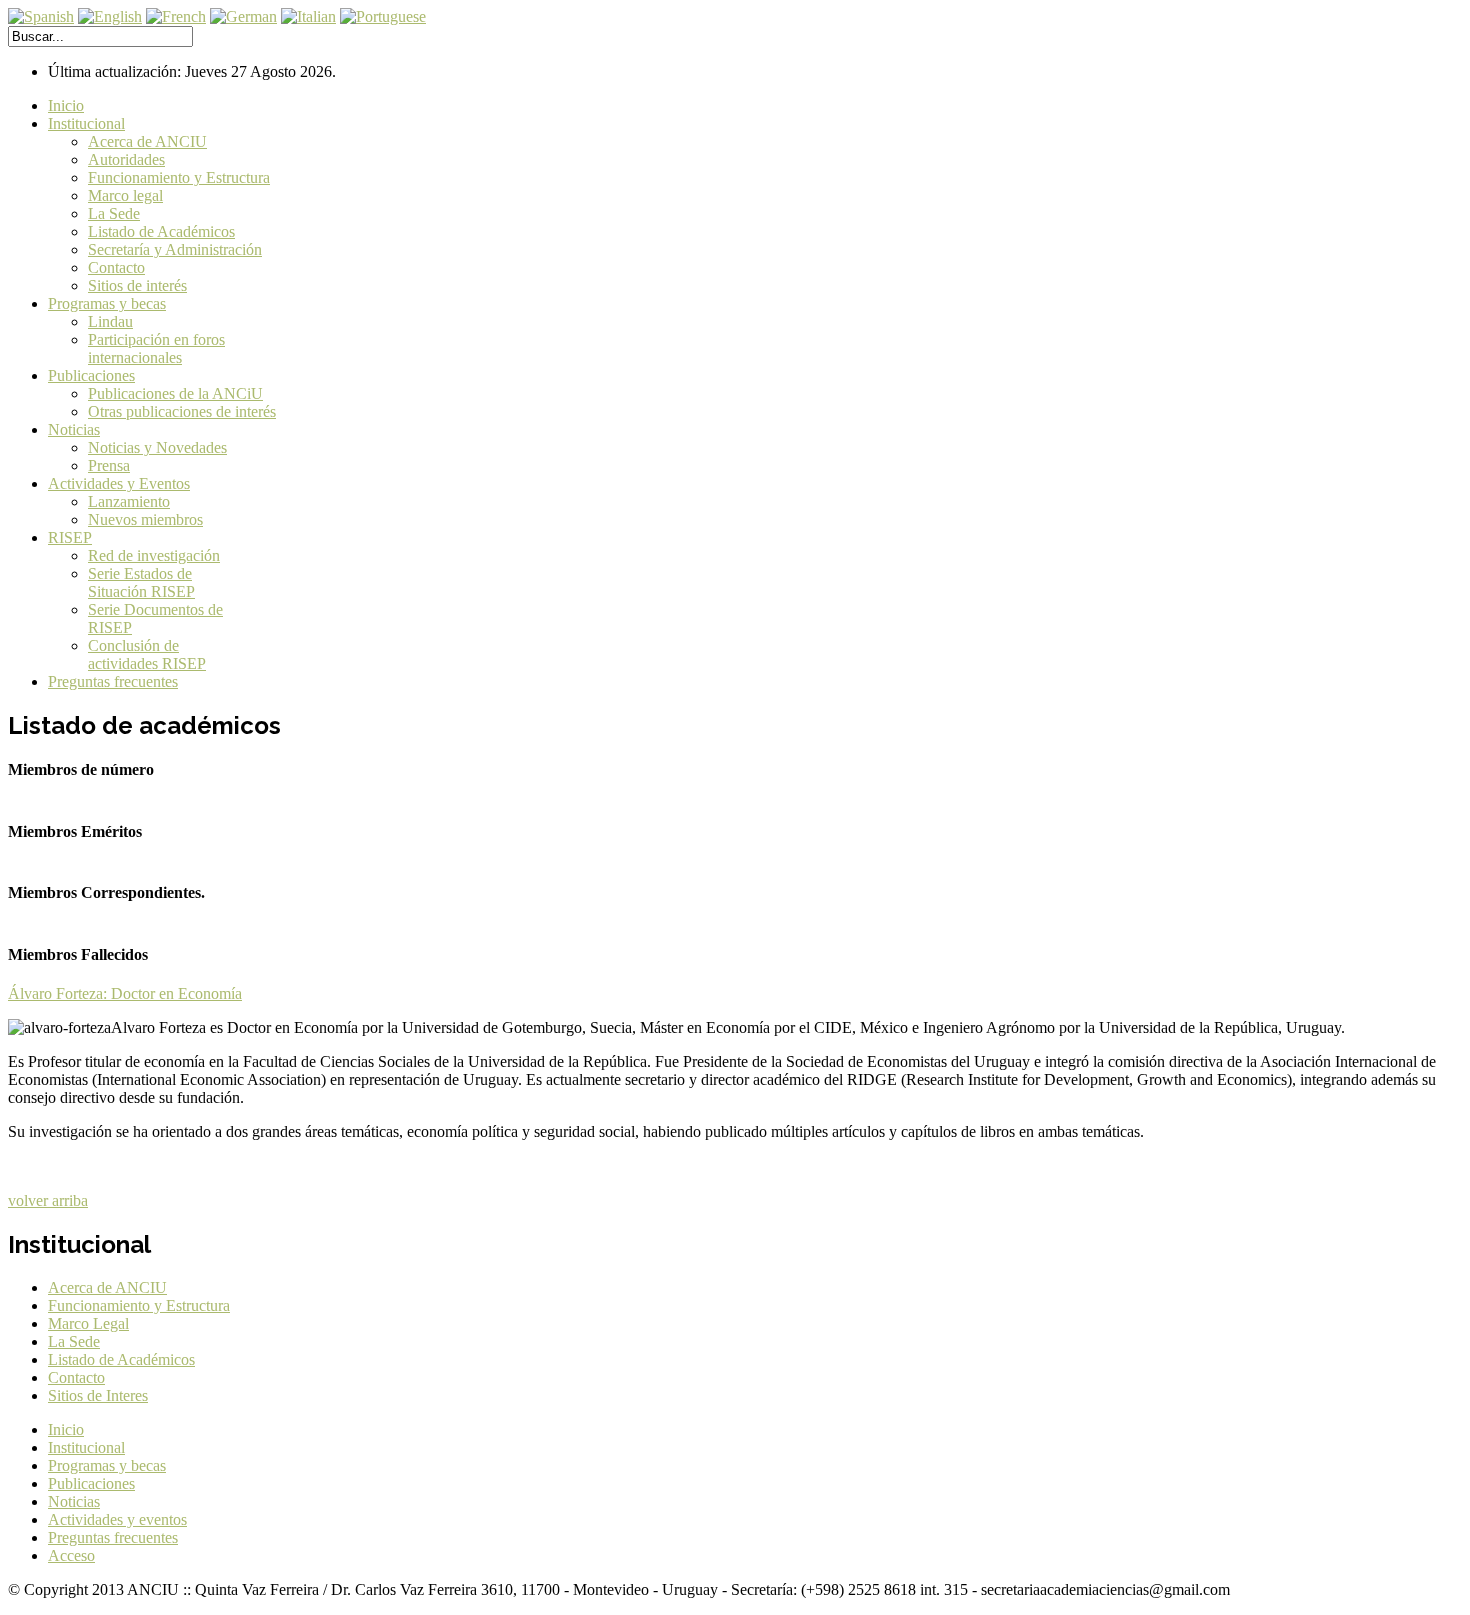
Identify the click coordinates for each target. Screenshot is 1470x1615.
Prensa (109, 465)
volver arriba (48, 1200)
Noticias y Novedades (157, 447)
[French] (176, 16)
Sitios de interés (137, 285)
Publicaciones (91, 375)
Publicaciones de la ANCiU (175, 393)
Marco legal (125, 195)
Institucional (86, 123)
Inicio (66, 105)
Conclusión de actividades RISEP (147, 654)
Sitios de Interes (98, 1395)
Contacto (116, 267)
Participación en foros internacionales (156, 348)
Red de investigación (154, 555)
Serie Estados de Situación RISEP (141, 582)
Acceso (71, 1555)
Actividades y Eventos (119, 483)
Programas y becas (107, 303)
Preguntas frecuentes (113, 681)
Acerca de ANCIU (147, 141)
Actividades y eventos (117, 1519)
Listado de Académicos (161, 231)
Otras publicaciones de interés (182, 411)
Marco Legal (88, 1323)
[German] (243, 16)
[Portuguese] (383, 16)
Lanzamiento (129, 501)
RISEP (70, 537)
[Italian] (308, 16)
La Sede (114, 213)
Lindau (110, 321)
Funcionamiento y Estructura (179, 177)
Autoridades (126, 159)
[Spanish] (41, 16)
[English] (110, 16)
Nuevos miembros (145, 519)
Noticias (74, 429)
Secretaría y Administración (175, 249)
